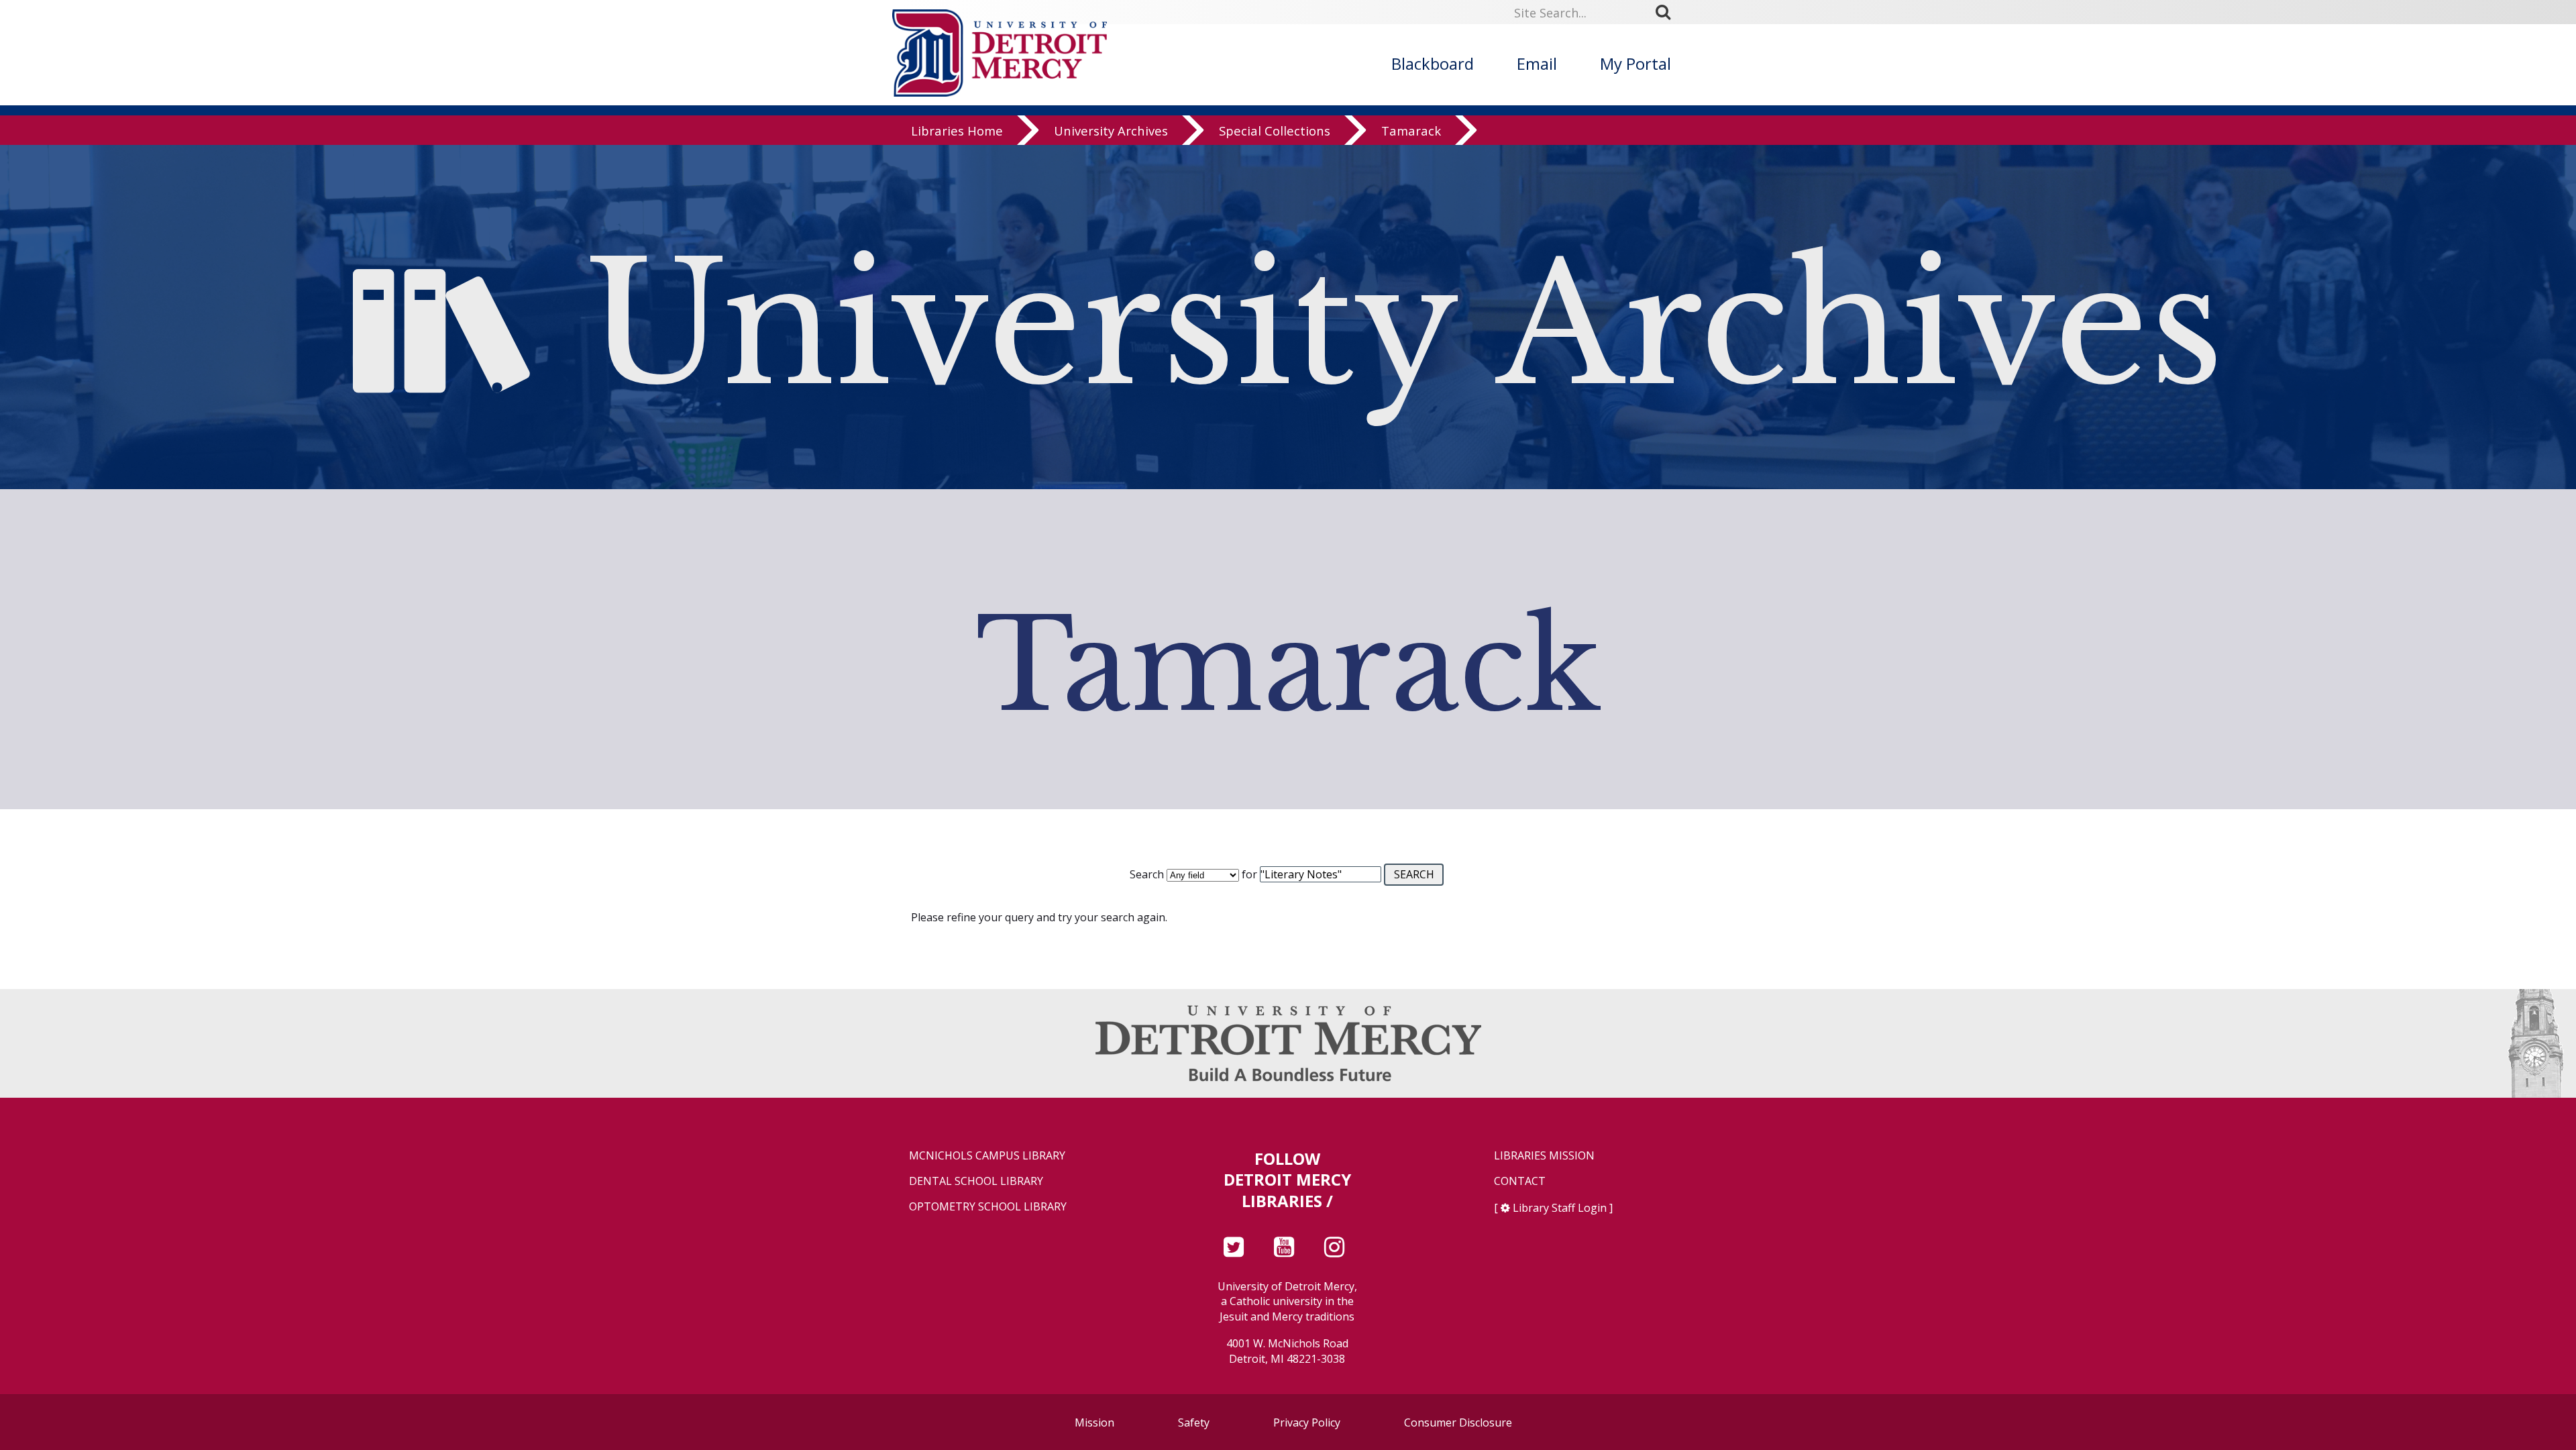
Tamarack (1411, 131)
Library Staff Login (1560, 1208)
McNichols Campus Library (987, 1156)
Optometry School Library (988, 1207)
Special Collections (1275, 131)
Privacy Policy (1307, 1422)
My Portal (1635, 63)
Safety (1194, 1422)
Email (1537, 63)
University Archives (1111, 131)
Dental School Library (976, 1181)
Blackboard (1433, 63)
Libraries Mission (1544, 1156)
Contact (1520, 1181)
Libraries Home (957, 131)
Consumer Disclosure (1458, 1422)
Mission (1094, 1422)
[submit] (1668, 12)
